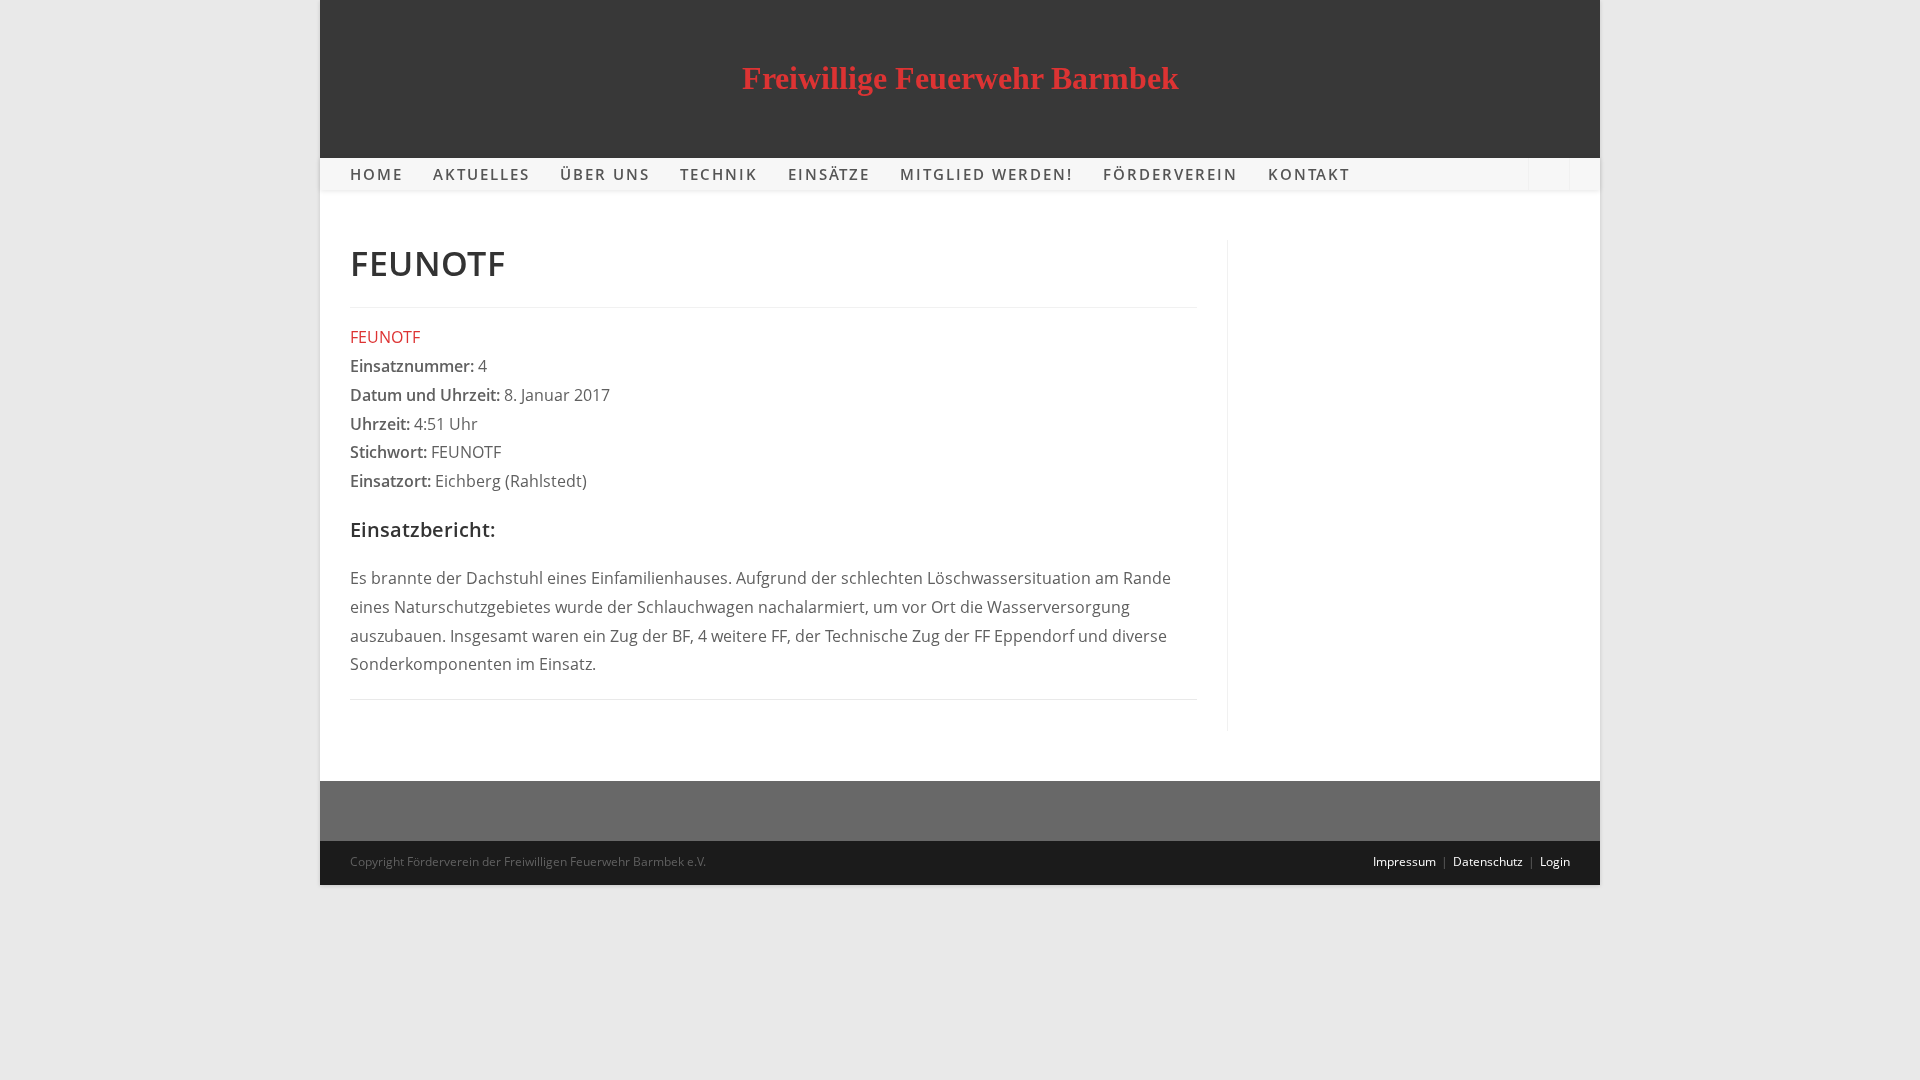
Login (1555, 861)
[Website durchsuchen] (1549, 175)
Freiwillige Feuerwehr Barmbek (960, 78)
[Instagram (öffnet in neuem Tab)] (1502, 173)
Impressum (1404, 861)
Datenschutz (1488, 861)
